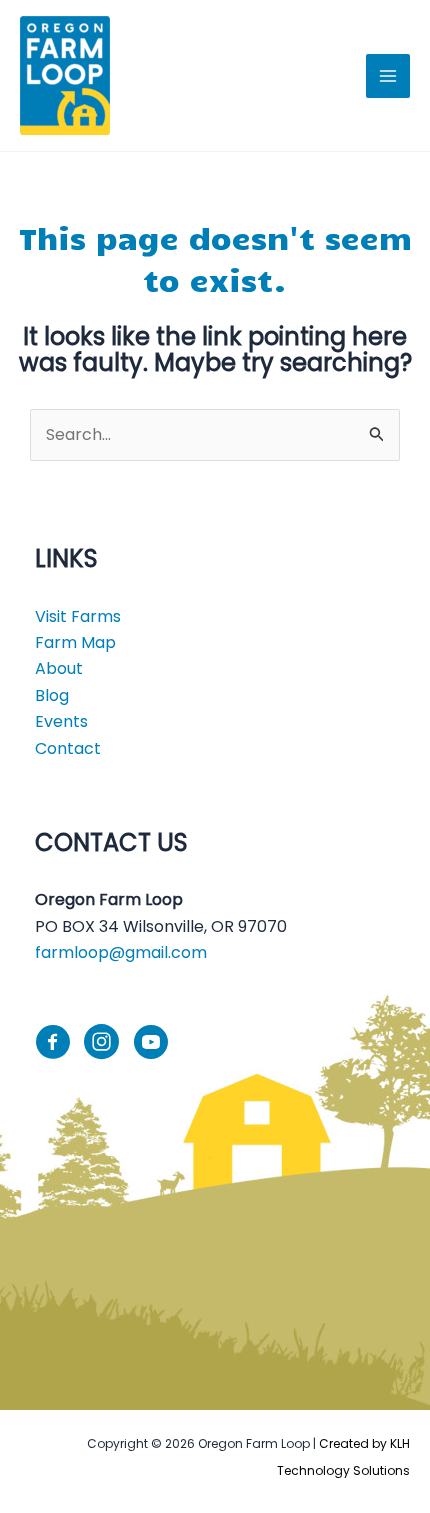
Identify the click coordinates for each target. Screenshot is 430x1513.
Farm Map (75, 642)
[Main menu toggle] (388, 76)
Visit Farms (78, 616)
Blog (52, 695)
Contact (68, 748)
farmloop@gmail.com (121, 952)
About (59, 668)
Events (61, 721)
